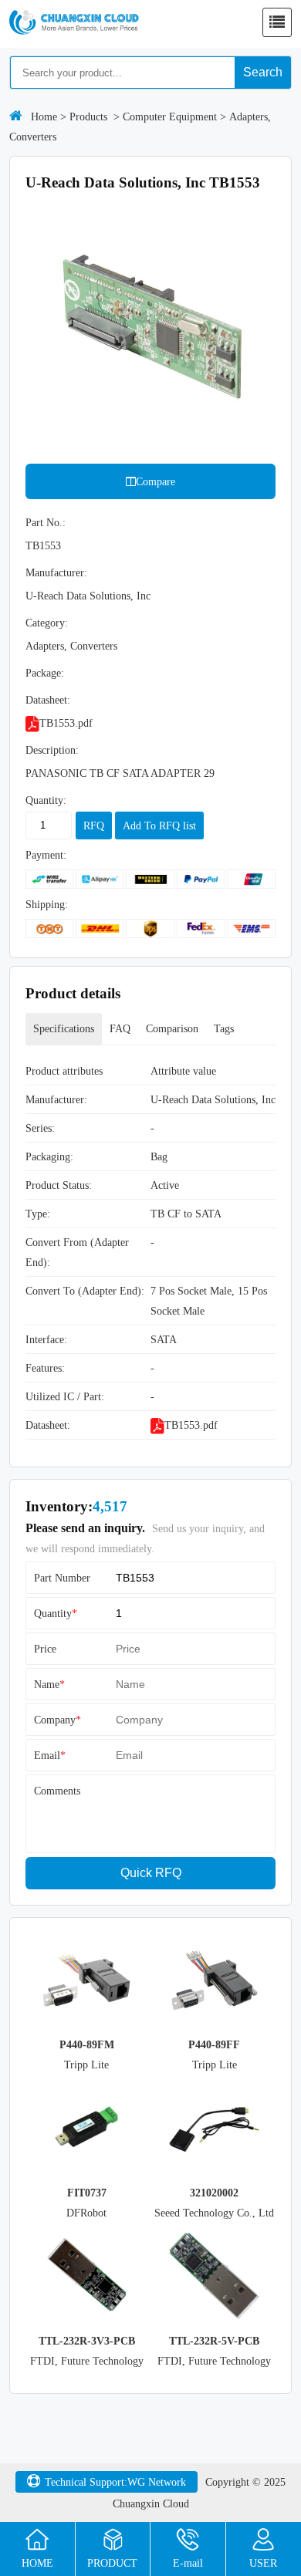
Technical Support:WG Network (115, 2482)
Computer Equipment (170, 116)
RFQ (94, 825)
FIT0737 (87, 2193)
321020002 (214, 2193)
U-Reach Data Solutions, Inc (88, 596)
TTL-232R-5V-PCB (214, 2341)
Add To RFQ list (159, 825)
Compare (156, 481)
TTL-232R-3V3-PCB (87, 2341)
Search (263, 72)
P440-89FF (214, 2044)
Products (88, 116)
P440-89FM (87, 2044)
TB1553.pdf (66, 723)
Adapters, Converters (71, 646)
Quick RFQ (151, 1873)
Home (44, 116)
